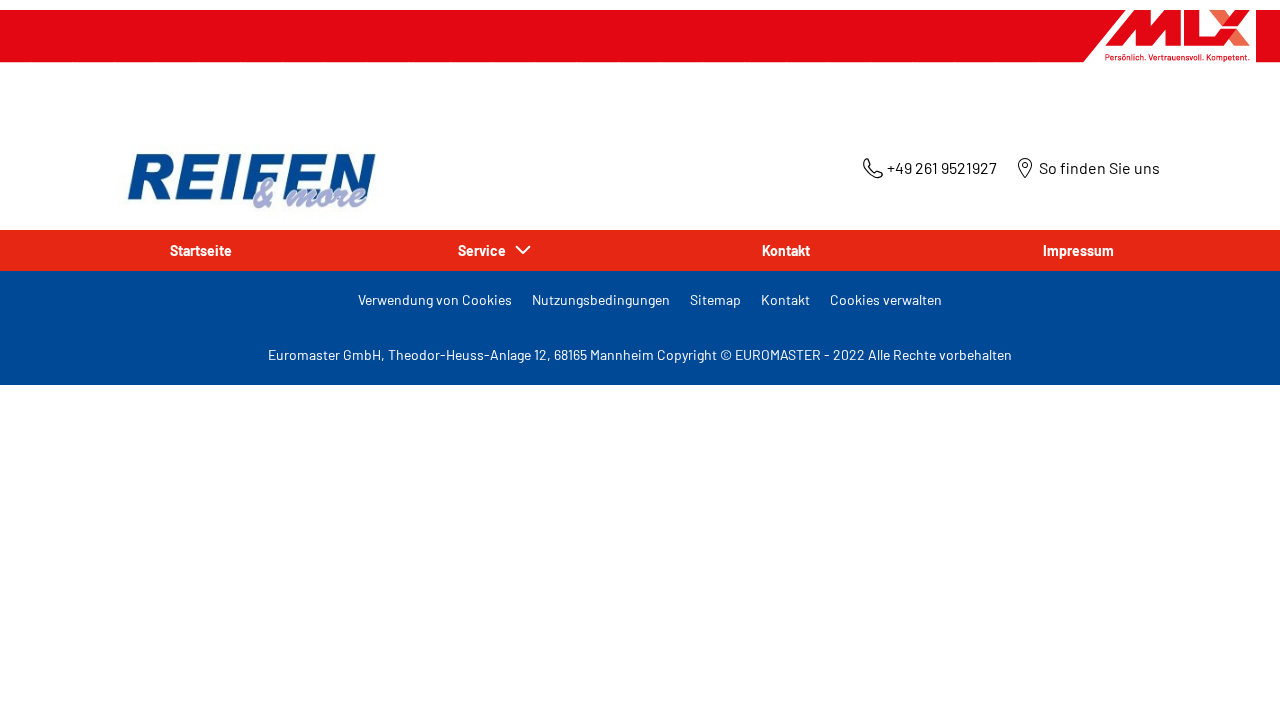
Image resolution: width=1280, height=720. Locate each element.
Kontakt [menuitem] (786, 250)
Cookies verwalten (886, 299)
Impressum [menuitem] (1078, 250)
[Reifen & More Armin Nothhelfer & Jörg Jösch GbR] (247, 176)
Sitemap (715, 299)
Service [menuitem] (485, 250)
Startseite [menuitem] (201, 250)
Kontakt (785, 299)
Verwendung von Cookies (435, 299)
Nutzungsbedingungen (601, 299)
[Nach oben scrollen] (1227, 677)
